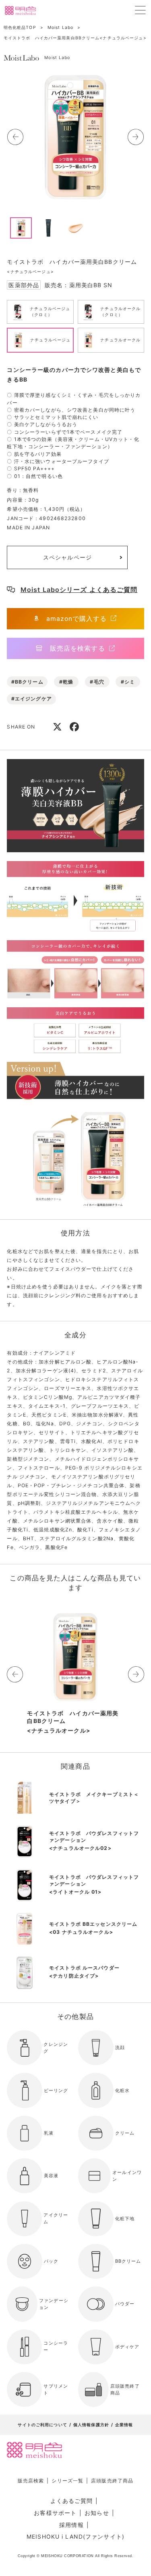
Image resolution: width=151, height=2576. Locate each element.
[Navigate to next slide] (136, 137)
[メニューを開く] (140, 10)
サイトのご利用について (42, 2425)
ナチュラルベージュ (50, 340)
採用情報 (71, 2525)
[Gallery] (75, 137)
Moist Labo (57, 58)
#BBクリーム (27, 682)
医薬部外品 (24, 285)
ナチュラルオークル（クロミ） (120, 312)
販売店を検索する (78, 648)
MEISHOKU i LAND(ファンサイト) (75, 2536)
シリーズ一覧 (67, 2481)
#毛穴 (97, 682)
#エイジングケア (32, 699)
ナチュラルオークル (120, 340)
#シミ (128, 682)
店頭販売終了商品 (112, 2481)
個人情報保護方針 (91, 2425)
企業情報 (124, 2425)
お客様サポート (55, 2513)
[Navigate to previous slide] (15, 137)
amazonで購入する (77, 619)
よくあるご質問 (72, 2501)
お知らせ (97, 2513)
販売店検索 (31, 2481)
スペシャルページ (67, 557)
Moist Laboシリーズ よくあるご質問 (79, 590)
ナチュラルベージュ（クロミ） (50, 312)
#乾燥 (66, 682)
